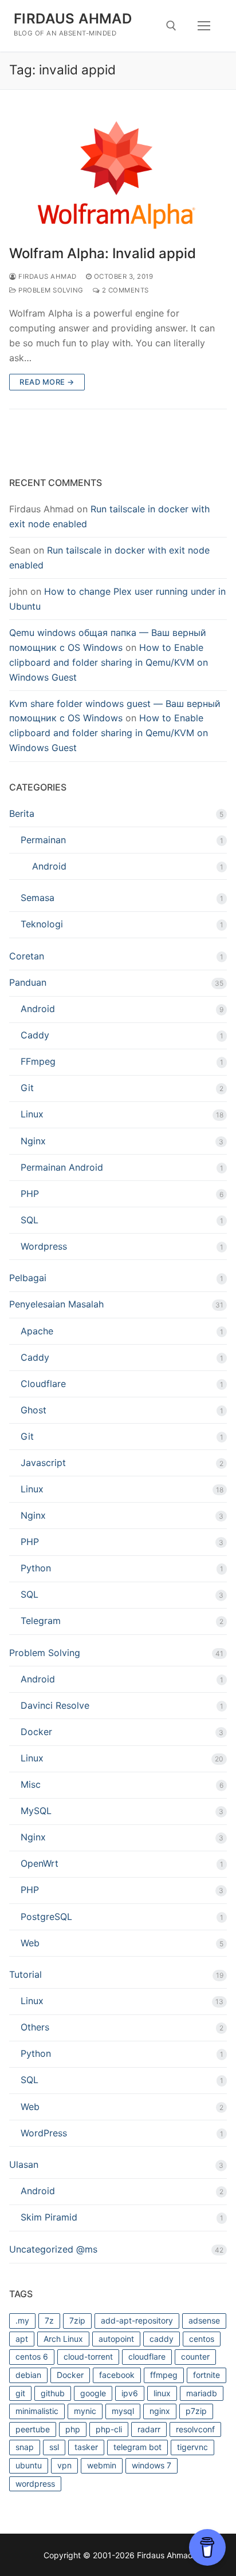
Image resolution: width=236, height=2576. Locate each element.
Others (35, 2027)
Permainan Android (62, 1167)
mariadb (202, 2393)
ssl (54, 2447)
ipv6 (130, 2393)
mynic (85, 2411)
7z (49, 2320)
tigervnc (192, 2447)
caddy (162, 2339)
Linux (32, 1114)
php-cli (109, 2429)
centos (202, 2339)
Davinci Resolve (55, 1705)
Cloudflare (43, 1384)
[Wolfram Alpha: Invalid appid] (118, 175)
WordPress (44, 2133)
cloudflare (147, 2356)
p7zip (196, 2411)
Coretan (27, 956)
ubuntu (29, 2465)
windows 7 (152, 2465)
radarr (149, 2429)
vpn (64, 2465)
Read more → (47, 382)
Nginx (33, 1141)
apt (22, 2339)
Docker (36, 1732)
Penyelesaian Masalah (56, 1304)
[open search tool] (171, 26)
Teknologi (42, 924)
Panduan (28, 982)
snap (25, 2447)
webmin (102, 2465)
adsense (204, 2320)
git (20, 2393)
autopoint (116, 2339)
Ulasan (24, 2164)
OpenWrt (40, 1863)
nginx (160, 2411)
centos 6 (32, 2356)
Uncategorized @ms (53, 2249)
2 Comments (124, 290)
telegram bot (137, 2447)
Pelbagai (28, 1278)
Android (49, 866)
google (93, 2393)
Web (30, 1943)
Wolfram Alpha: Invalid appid (103, 253)
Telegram (41, 1621)
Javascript (43, 1463)
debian (28, 2375)
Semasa (38, 898)
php (73, 2429)
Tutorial (25, 1974)
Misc (31, 1784)
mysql (123, 2411)
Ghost (34, 1410)
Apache (37, 1331)
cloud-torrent (88, 2356)
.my (22, 2320)
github (53, 2393)
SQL (29, 1220)
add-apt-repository (137, 2320)
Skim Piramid (49, 2217)
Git (27, 1088)
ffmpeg (164, 2375)
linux (162, 2393)
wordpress (35, 2484)
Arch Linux (63, 2339)
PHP (30, 1194)
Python (36, 1568)
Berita (22, 813)
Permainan (43, 840)
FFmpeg (38, 1061)
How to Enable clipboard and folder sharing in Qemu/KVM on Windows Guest (109, 662)
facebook (117, 2375)
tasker (86, 2447)
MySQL (36, 1811)
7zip (77, 2320)
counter (195, 2356)
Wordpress (44, 1246)
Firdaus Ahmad (73, 19)
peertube (33, 2429)
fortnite (206, 2375)
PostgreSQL (46, 1917)
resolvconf (195, 2429)
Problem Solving (50, 290)
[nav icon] (204, 26)
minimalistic (37, 2411)
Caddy (35, 1035)
